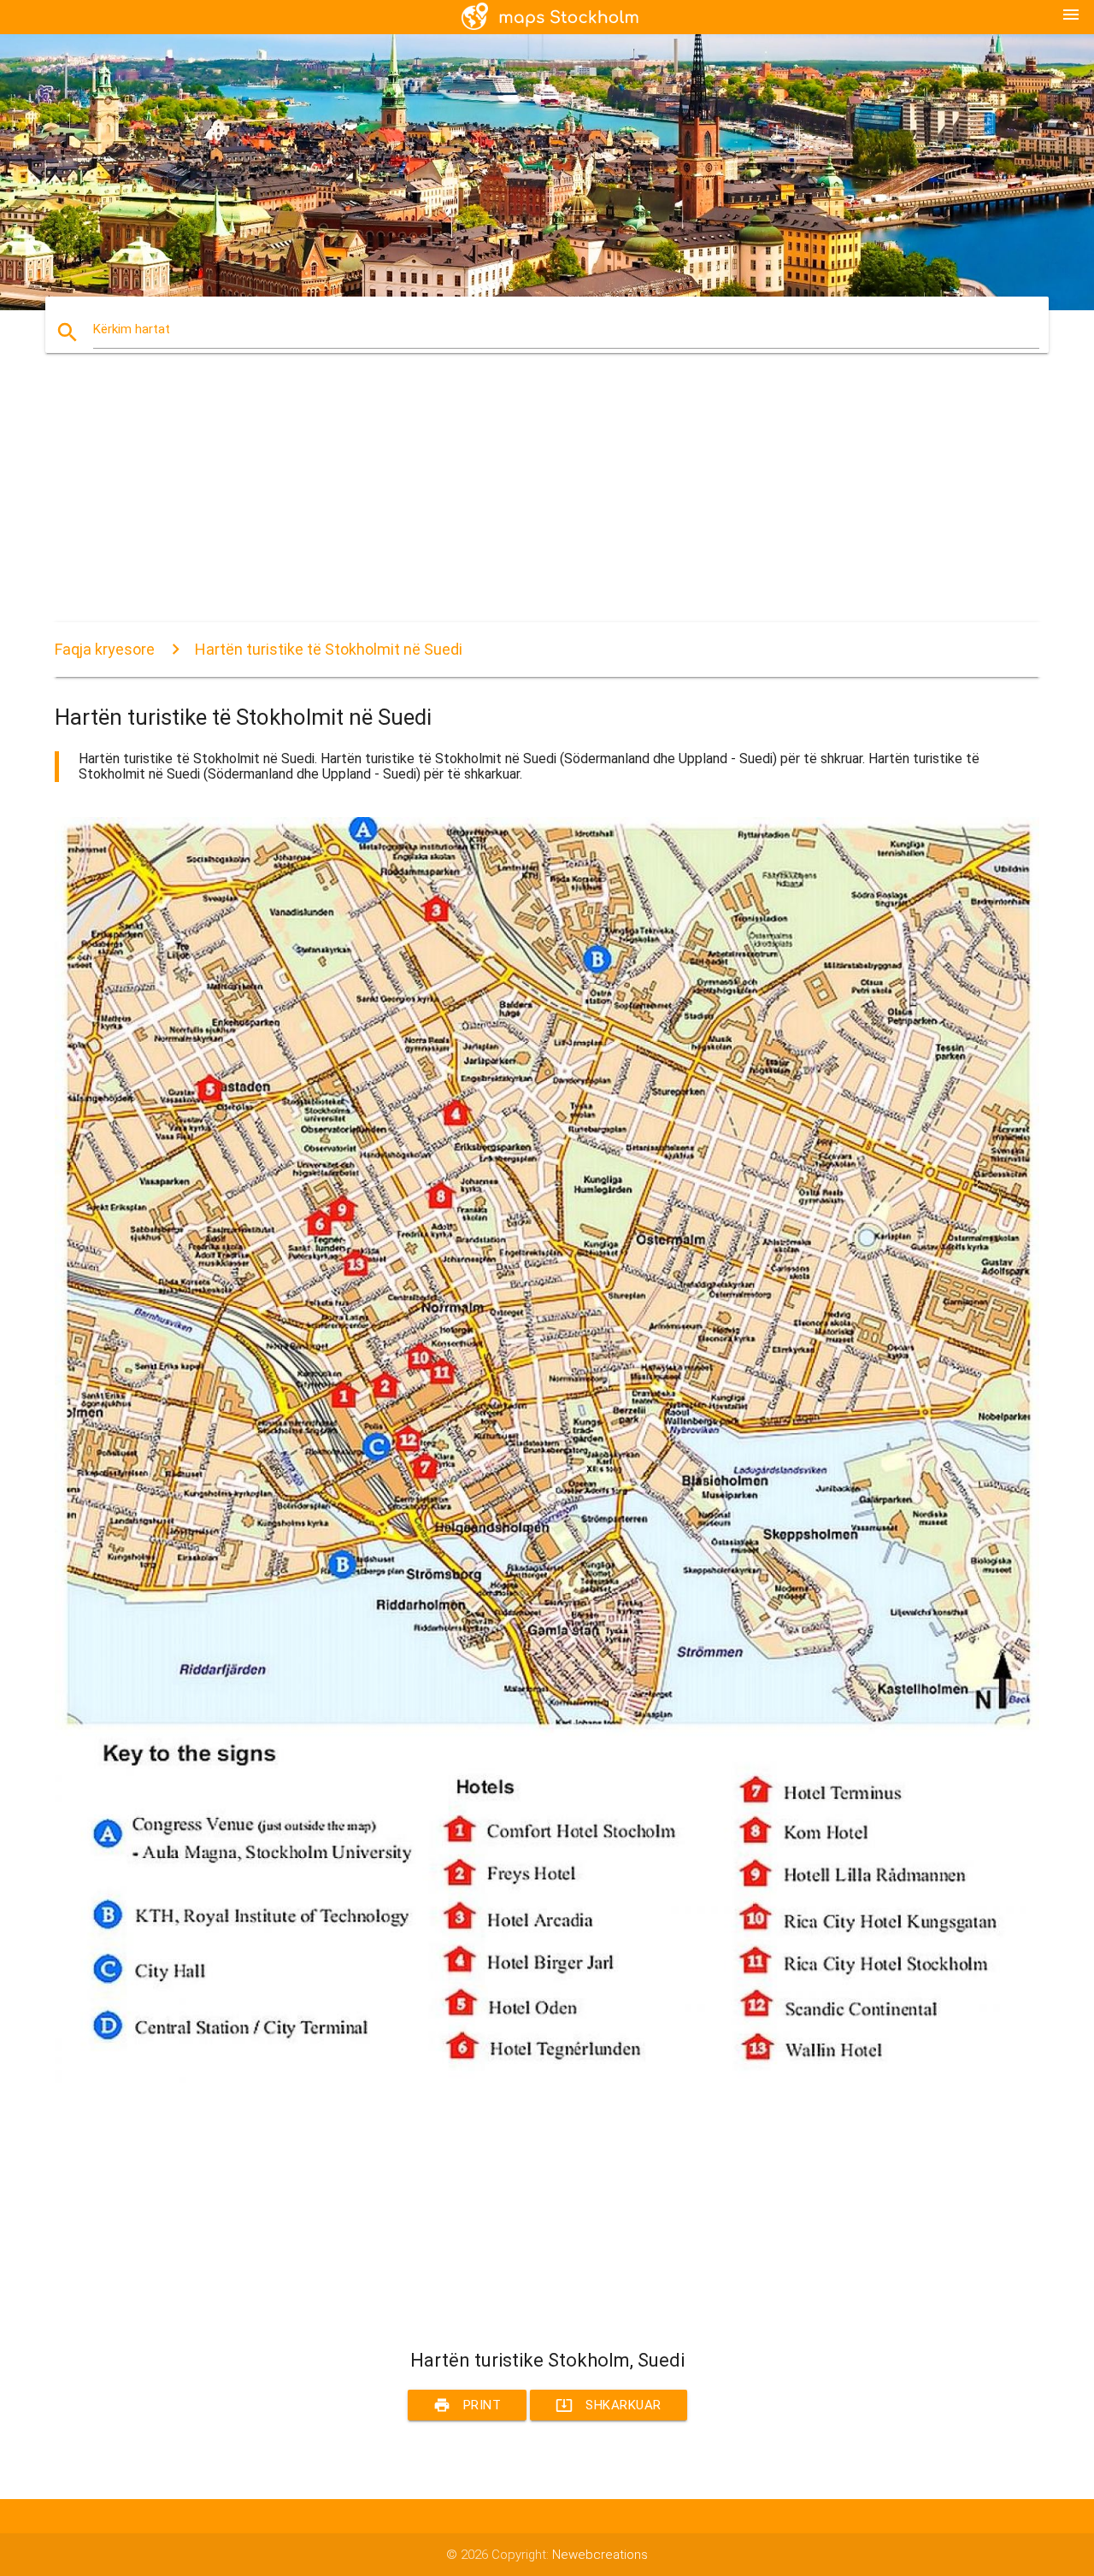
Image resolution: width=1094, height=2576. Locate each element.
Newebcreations (600, 2555)
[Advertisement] (547, 503)
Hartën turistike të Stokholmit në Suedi (329, 649)
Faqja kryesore (105, 649)
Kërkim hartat (132, 329)
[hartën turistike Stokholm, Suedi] (547, 2079)
